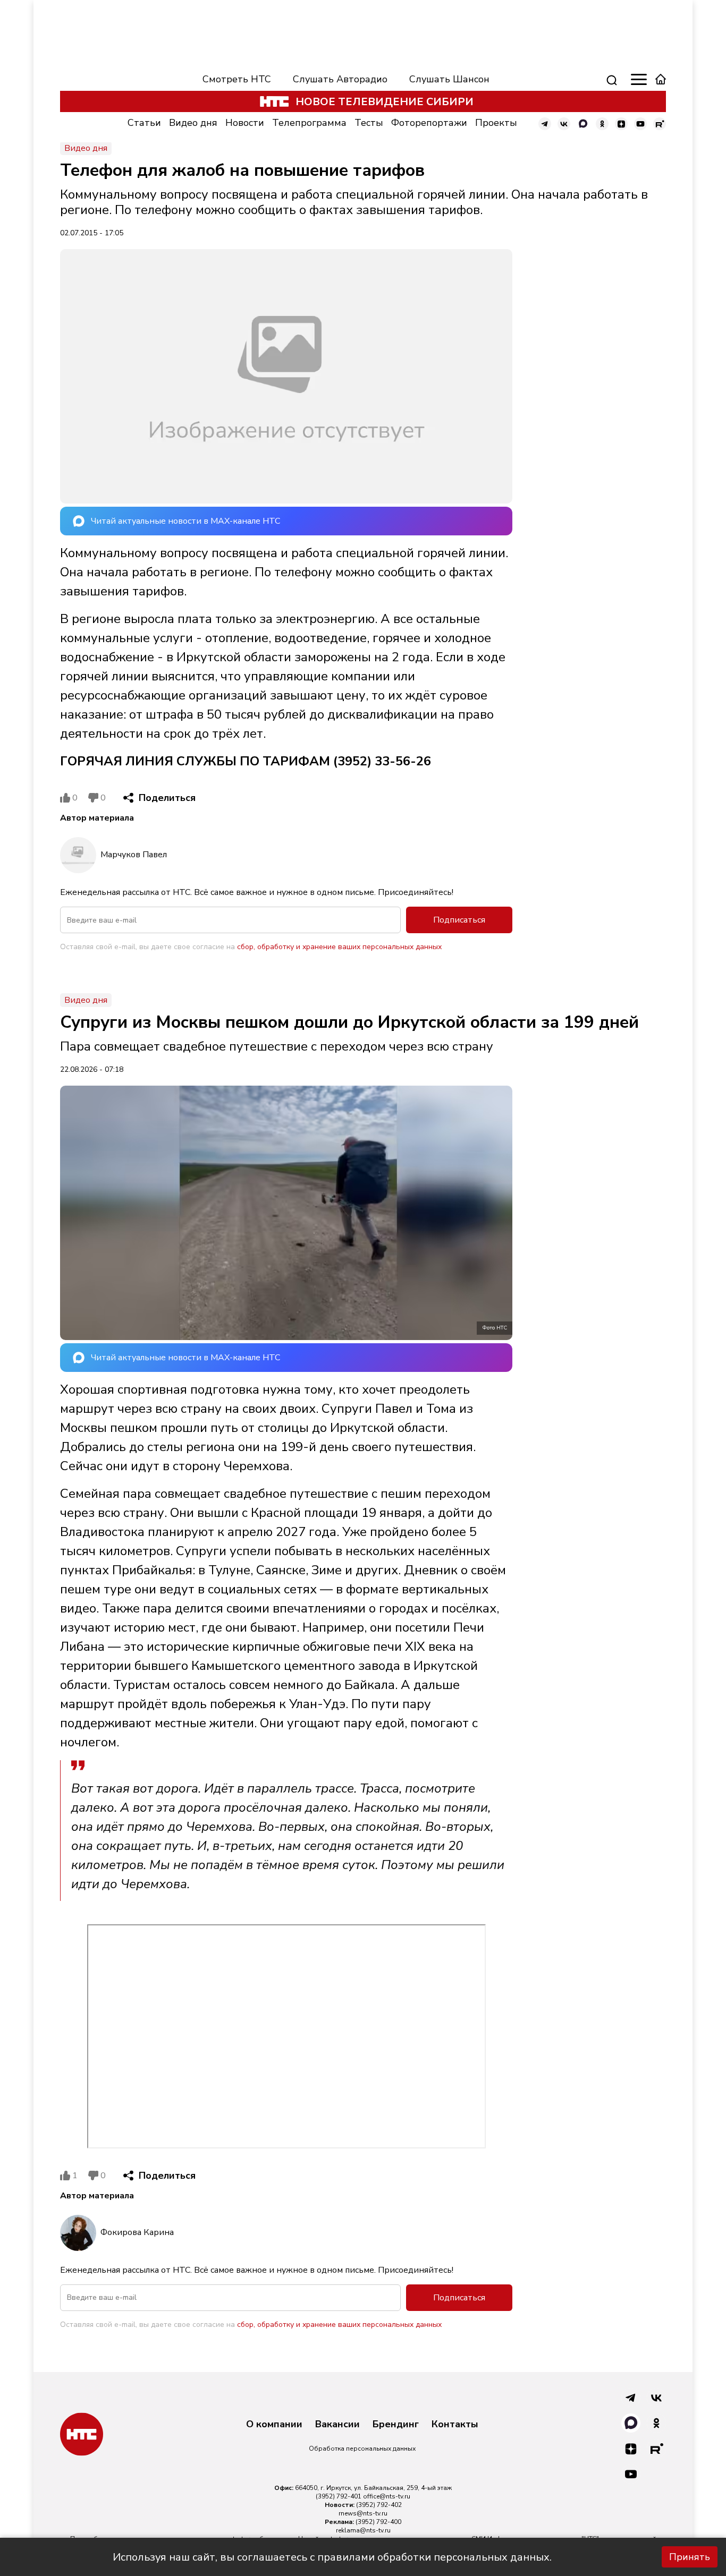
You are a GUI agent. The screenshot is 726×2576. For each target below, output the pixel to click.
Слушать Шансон (449, 79)
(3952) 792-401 (339, 2496)
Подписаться (459, 920)
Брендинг (396, 2425)
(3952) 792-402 (379, 2505)
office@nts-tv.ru (387, 2496)
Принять (690, 2557)
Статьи (144, 123)
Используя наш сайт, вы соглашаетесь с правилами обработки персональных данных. (332, 2557)
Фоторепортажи (429, 123)
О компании (274, 2425)
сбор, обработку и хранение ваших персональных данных (339, 947)
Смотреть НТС (237, 79)
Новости (245, 123)
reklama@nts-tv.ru (363, 2530)
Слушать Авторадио (340, 79)
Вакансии (337, 2425)
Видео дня (193, 123)
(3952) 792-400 (378, 2522)
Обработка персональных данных (362, 2449)
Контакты (455, 2425)
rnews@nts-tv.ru (363, 2513)
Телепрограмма (309, 123)
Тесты (369, 123)
